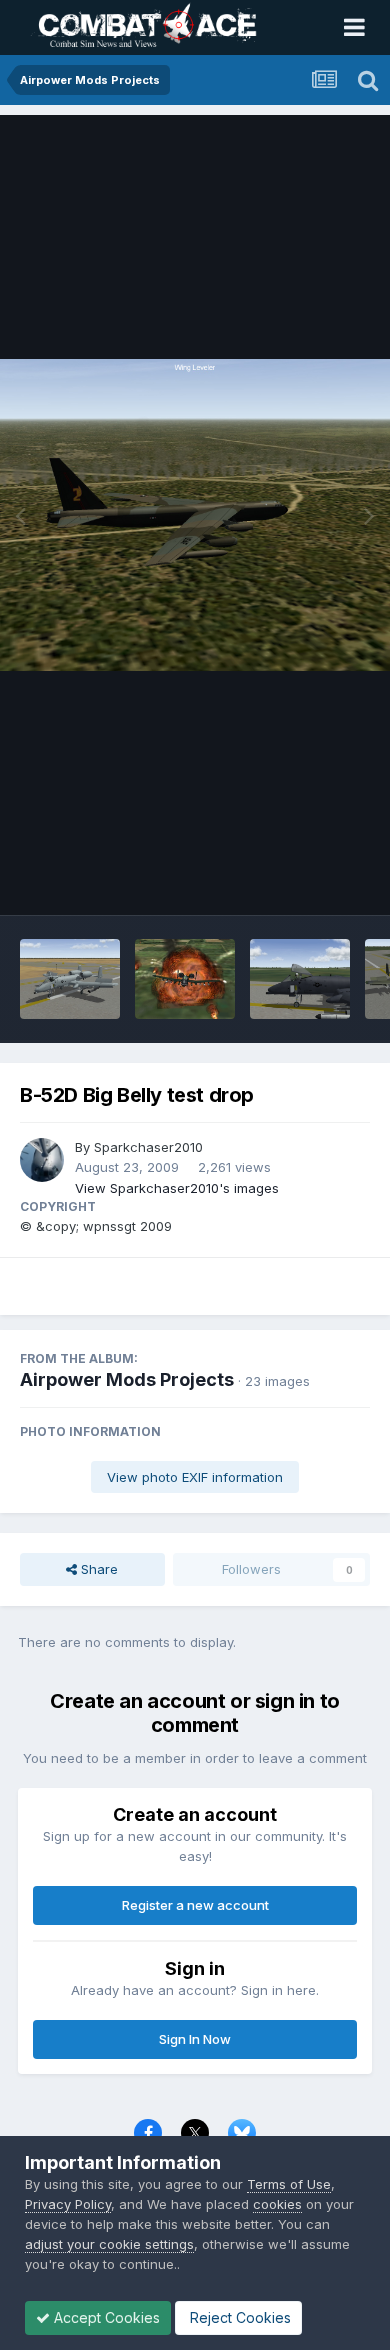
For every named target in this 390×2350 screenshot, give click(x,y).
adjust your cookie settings (109, 2244)
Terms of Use (289, 2184)
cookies (277, 2204)
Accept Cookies (105, 2317)
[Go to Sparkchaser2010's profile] (42, 1160)
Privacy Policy (68, 2204)
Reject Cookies (238, 2317)
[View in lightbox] (195, 515)
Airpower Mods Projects (127, 1379)
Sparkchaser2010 (148, 1147)
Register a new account (195, 1905)
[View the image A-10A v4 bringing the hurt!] (185, 979)
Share (97, 1569)
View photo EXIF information (195, 1477)
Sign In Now (195, 2039)
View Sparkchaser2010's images (177, 1188)
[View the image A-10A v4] (70, 979)
